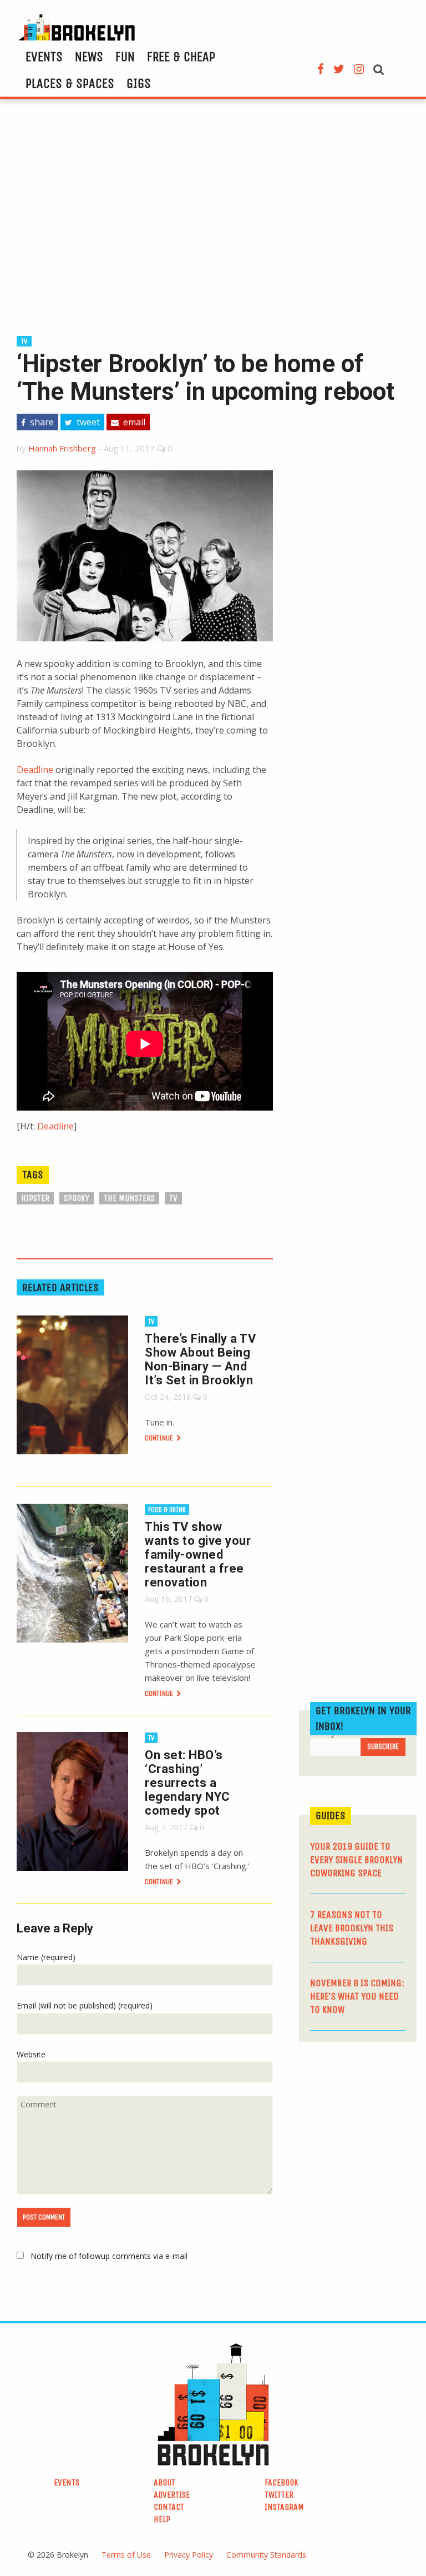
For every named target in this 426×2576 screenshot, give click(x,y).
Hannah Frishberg (62, 448)
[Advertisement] (213, 215)
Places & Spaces (70, 83)
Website (31, 2054)
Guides (331, 1816)
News (89, 57)
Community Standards (266, 2555)
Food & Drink (167, 1510)
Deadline (35, 770)
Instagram (284, 2507)
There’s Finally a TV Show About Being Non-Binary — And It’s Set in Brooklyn (200, 1359)
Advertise (172, 2495)
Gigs (139, 83)
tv (24, 341)
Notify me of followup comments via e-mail (109, 2256)
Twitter (279, 2495)
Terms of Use (126, 2555)
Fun (125, 57)
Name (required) (46, 1957)
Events (44, 57)
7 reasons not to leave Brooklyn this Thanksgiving (352, 1928)
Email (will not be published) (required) (85, 2005)
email (133, 422)
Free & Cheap (181, 57)
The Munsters (129, 1198)
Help (162, 2519)
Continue (160, 1438)
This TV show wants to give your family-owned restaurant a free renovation (198, 1555)
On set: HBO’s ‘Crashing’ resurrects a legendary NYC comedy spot (187, 1783)
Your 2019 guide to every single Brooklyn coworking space (356, 1860)
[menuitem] (44, 57)
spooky (77, 1198)
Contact (169, 2507)
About (164, 2482)
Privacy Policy (189, 2555)
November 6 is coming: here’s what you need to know (357, 1996)
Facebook (282, 2482)
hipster (35, 1198)
